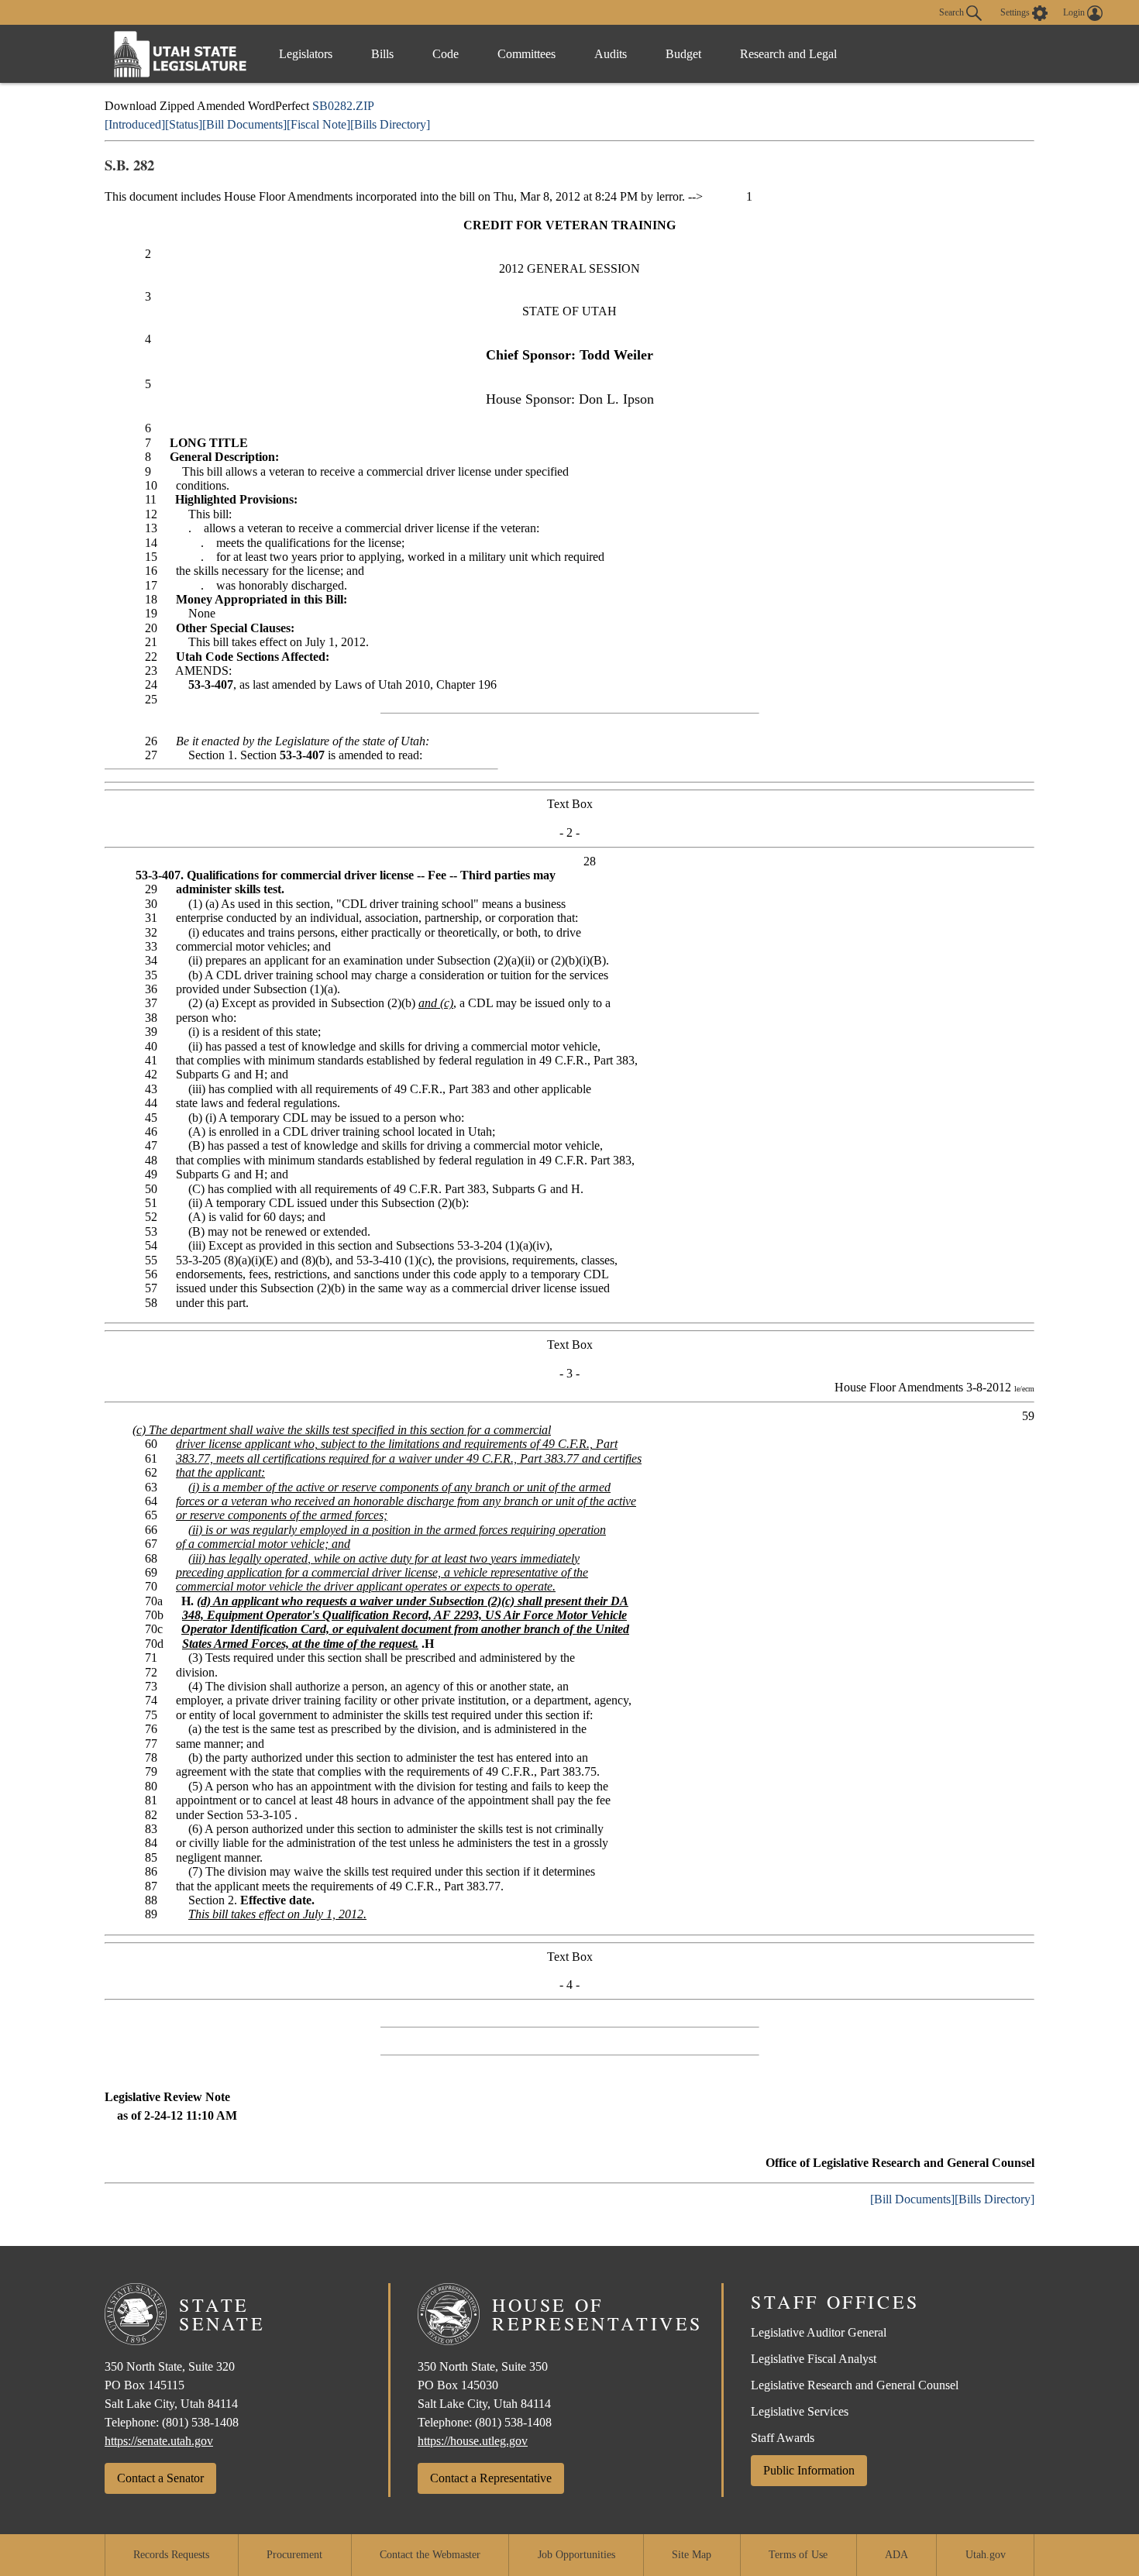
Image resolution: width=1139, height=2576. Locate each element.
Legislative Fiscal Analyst (814, 2359)
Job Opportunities (576, 2555)
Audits (611, 54)
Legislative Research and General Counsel (855, 2385)
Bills (382, 54)
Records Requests (171, 2555)
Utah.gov (986, 2555)
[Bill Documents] (244, 124)
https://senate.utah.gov (159, 2441)
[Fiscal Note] (318, 124)
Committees (526, 54)
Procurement (294, 2555)
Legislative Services (800, 2411)
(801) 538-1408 (200, 2422)
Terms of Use (798, 2555)
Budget (683, 54)
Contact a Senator (160, 2478)
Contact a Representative (491, 2478)
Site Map (692, 2555)
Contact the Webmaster (430, 2555)
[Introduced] (135, 124)
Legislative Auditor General (819, 2332)
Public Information (809, 2470)
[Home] (181, 54)
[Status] (184, 124)
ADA (896, 2555)
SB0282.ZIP (343, 106)
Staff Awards (783, 2438)
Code (446, 54)
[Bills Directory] (390, 124)
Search (953, 12)
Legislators (306, 54)
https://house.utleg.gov (473, 2441)
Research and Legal (788, 54)
